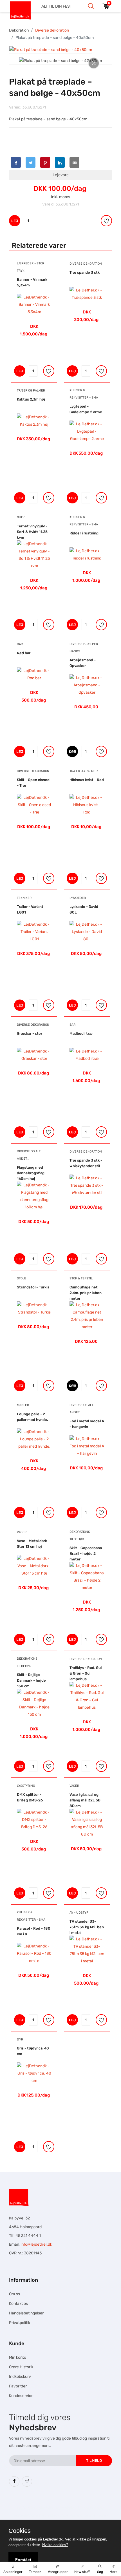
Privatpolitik (20, 2323)
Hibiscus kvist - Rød (87, 780)
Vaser (22, 1532)
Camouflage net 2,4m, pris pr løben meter (86, 1293)
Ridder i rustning (84, 533)
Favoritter (18, 2386)
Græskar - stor (30, 1033)
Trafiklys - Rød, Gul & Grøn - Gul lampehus (86, 1673)
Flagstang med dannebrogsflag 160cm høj (31, 1173)
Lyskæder (78, 898)
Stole (22, 1278)
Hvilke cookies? (55, 2545)
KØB (73, 752)
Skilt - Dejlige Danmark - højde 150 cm (31, 1680)
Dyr (20, 2039)
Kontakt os (18, 2304)
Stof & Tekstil (81, 1278)
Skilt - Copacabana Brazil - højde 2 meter (86, 1554)
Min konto (18, 2357)
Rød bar (24, 653)
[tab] (51, 50)
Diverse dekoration (52, 30)
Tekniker (24, 898)
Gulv (21, 517)
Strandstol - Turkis (33, 1287)
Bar (20, 644)
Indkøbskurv (20, 2377)
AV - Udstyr (79, 1913)
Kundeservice (21, 2396)
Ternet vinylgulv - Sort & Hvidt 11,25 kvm (32, 532)
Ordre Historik (21, 2367)
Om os (14, 2294)
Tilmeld (94, 2461)
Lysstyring (26, 1786)
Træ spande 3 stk (85, 272)
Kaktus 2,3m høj (31, 399)
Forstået (23, 2560)
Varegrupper (58, 2572)
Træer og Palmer (31, 391)
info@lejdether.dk (36, 2244)
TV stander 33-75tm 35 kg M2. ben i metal (87, 1927)
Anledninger (13, 2572)
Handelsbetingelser (26, 2313)
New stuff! (82, 2572)
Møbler (23, 1405)
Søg (100, 2572)
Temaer (35, 2572)
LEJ (15, 221)
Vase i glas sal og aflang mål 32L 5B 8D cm (85, 1800)
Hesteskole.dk (67, 2508)
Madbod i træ (81, 1033)
